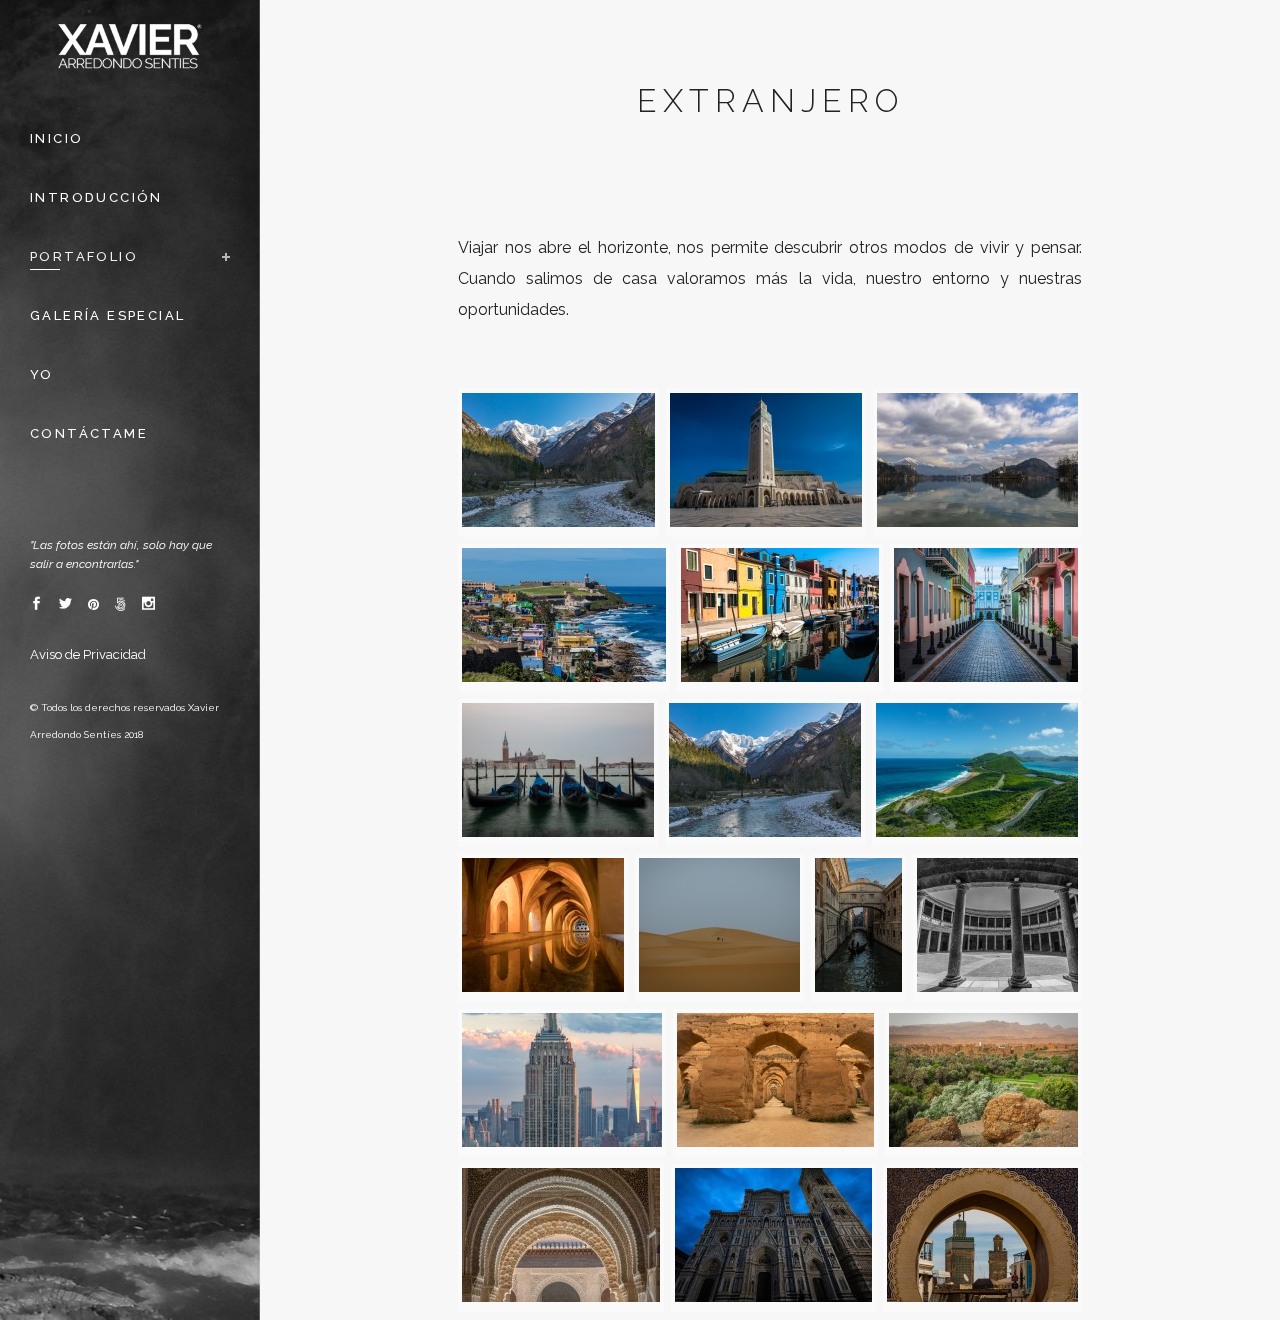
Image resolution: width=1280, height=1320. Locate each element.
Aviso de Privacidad (88, 654)
